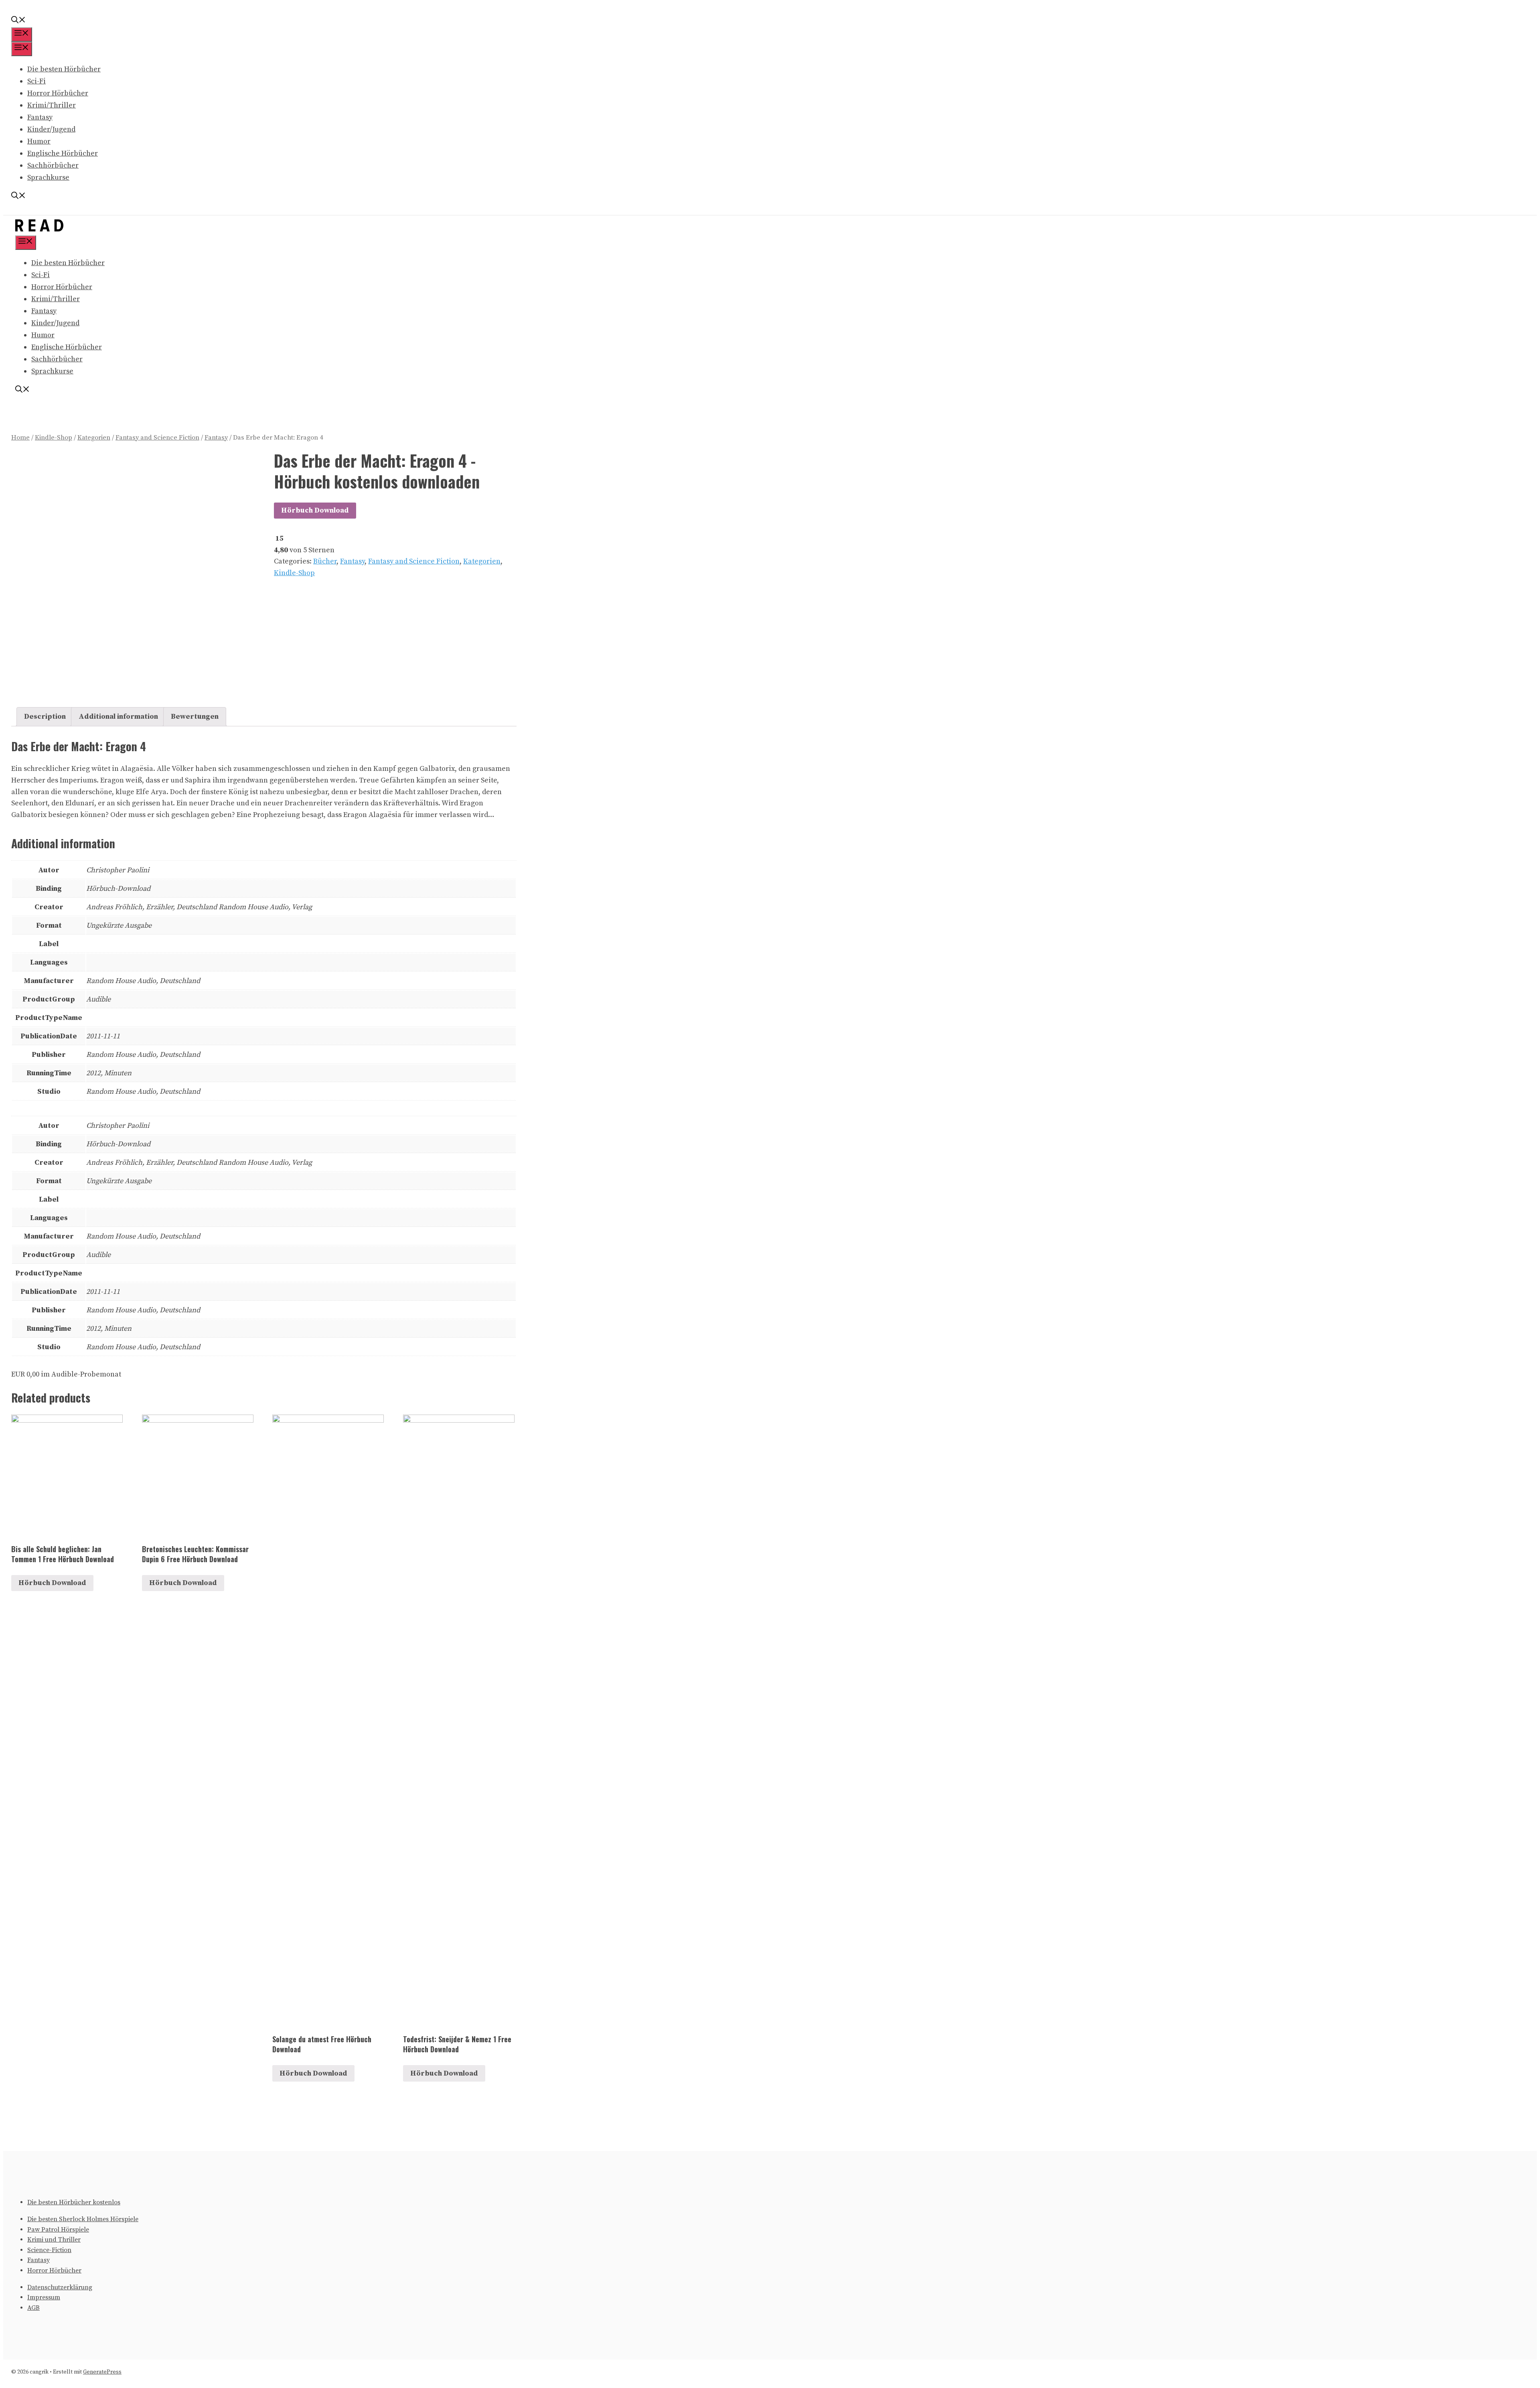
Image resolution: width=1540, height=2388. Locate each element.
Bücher (325, 561)
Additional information (118, 717)
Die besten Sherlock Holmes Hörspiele (83, 2219)
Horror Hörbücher (58, 93)
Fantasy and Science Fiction (157, 438)
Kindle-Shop (54, 438)
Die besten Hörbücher (64, 69)
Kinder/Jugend (51, 129)
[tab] (45, 717)
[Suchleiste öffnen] (18, 21)
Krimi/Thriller (52, 105)
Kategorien (94, 438)
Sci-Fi (36, 81)
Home (20, 438)
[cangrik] (39, 229)
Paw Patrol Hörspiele (58, 2230)
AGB (33, 2308)
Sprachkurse (48, 177)
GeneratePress (102, 2372)
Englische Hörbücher (63, 153)
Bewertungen (195, 717)
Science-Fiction (49, 2250)
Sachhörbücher (53, 165)
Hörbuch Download (315, 510)
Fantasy (40, 117)
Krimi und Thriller (54, 2240)
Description (45, 717)
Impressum (44, 2297)
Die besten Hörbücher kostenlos (74, 2202)
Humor (39, 141)
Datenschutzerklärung (60, 2287)
